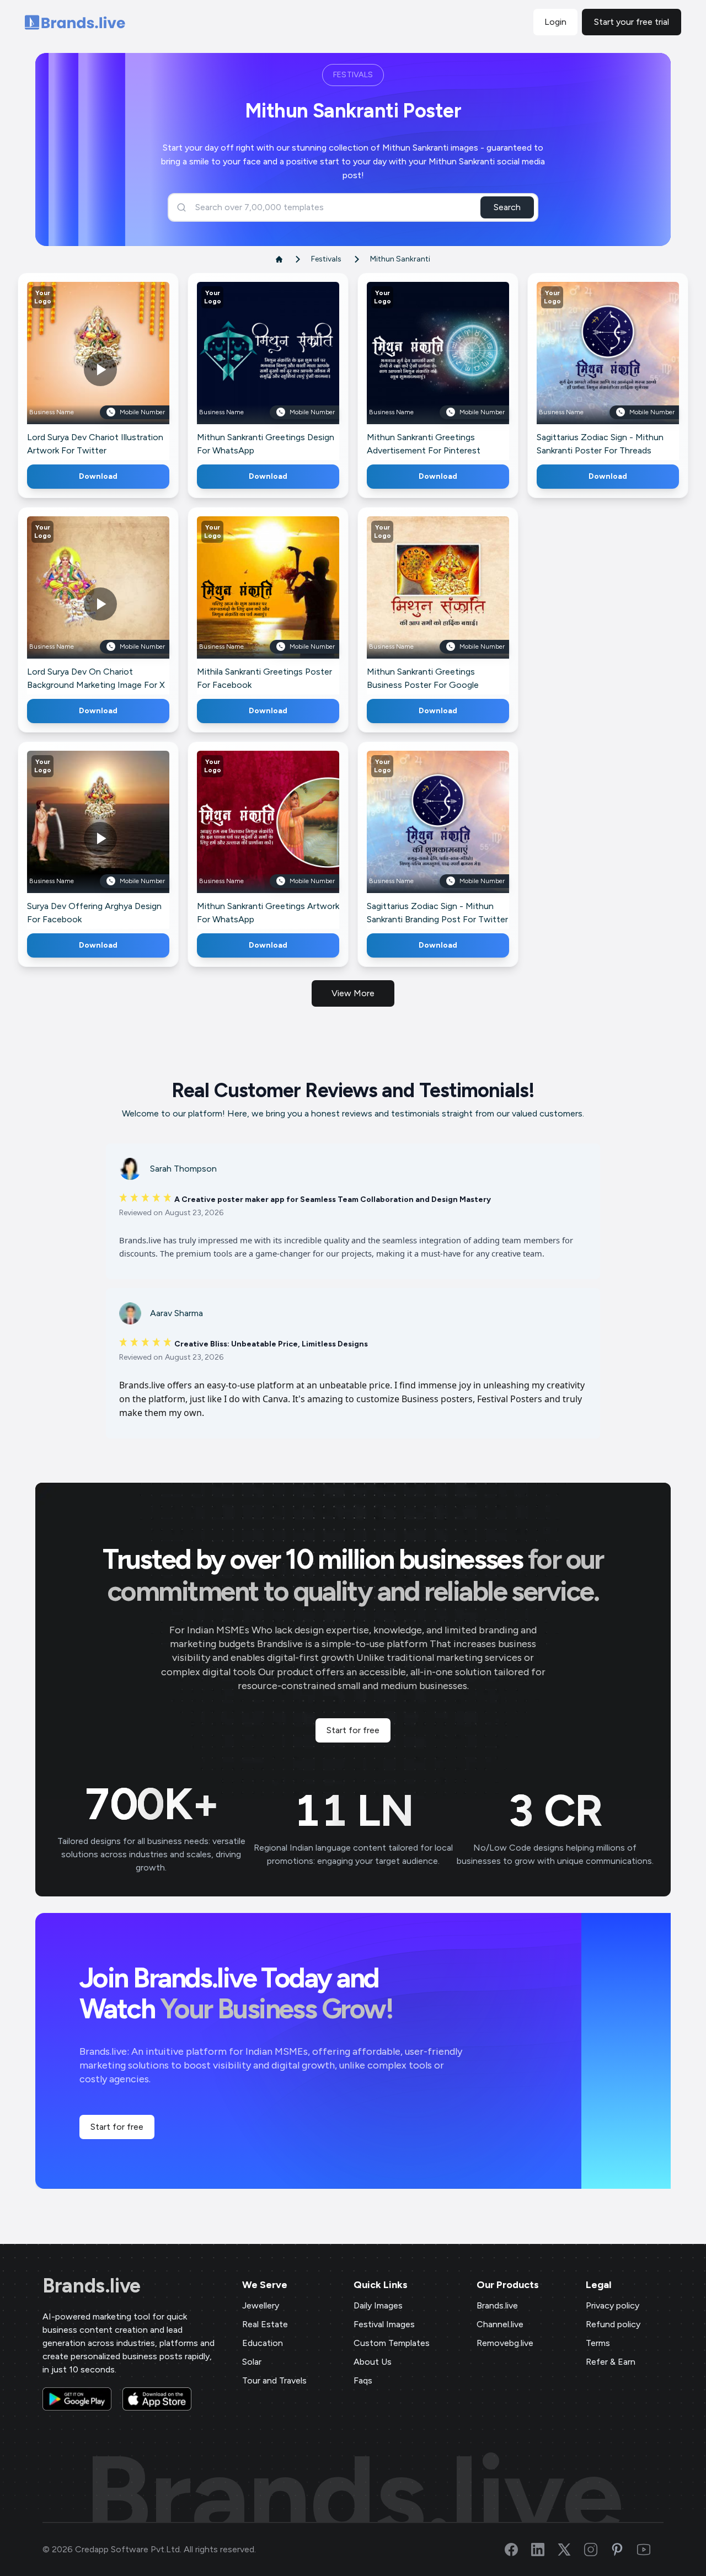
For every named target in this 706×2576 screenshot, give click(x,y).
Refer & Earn (611, 2362)
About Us (373, 2362)
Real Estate (265, 2324)
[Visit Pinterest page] (624, 2550)
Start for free (353, 1730)
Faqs (363, 2380)
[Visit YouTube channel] (650, 2550)
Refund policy (613, 2324)
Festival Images (384, 2324)
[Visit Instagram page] (597, 2550)
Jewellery (261, 2305)
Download (98, 476)
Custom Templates (392, 2343)
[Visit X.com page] (571, 2550)
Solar (252, 2362)
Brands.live (92, 2286)
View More (353, 993)
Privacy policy (613, 2305)
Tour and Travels (274, 2380)
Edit (74, 369)
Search (507, 207)
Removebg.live (505, 2343)
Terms (598, 2343)
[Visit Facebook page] (518, 2550)
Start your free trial (632, 22)
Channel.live (500, 2324)
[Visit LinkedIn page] (544, 2550)
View (117, 369)
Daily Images (378, 2305)
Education (263, 2343)
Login (555, 22)
